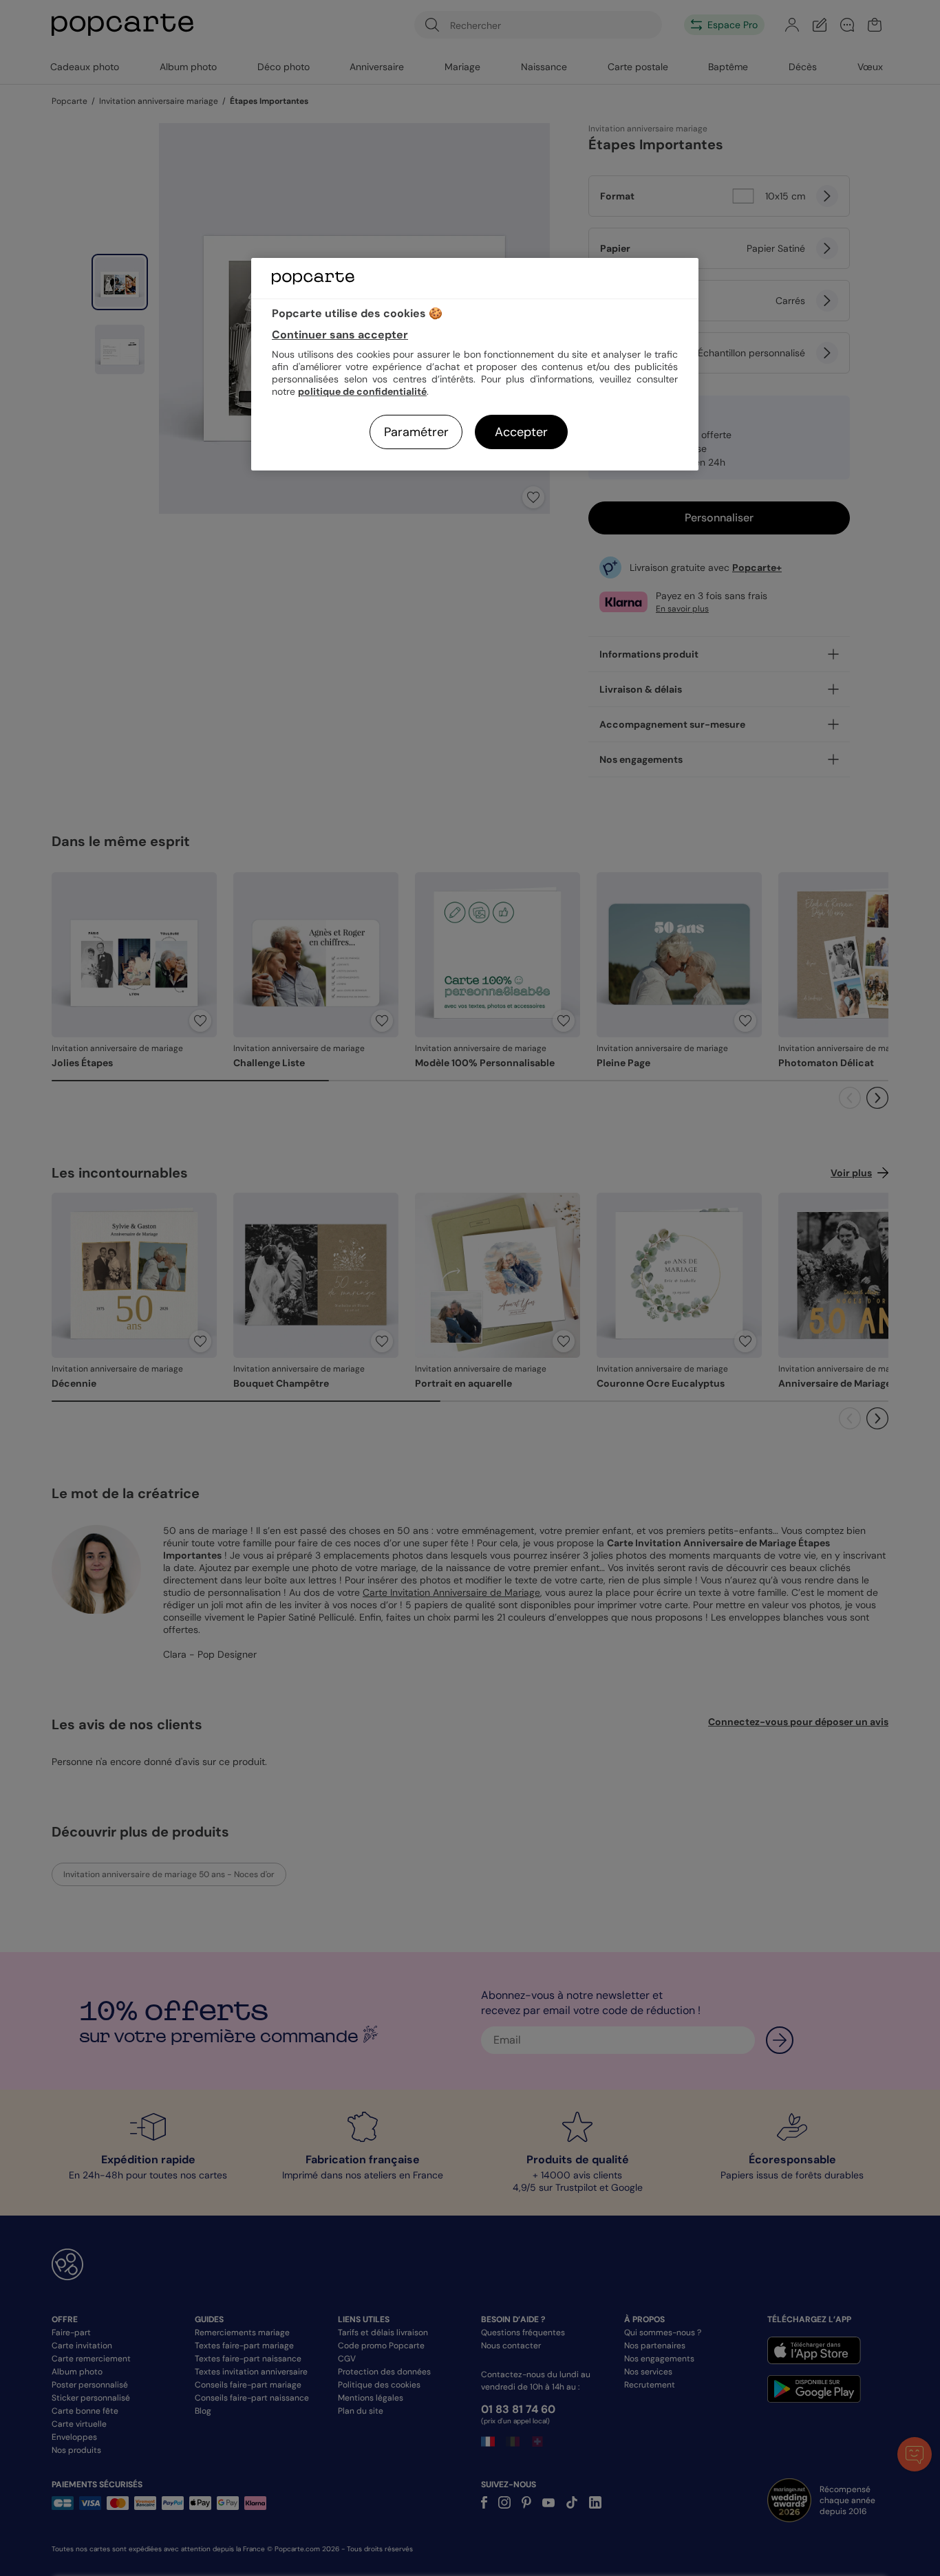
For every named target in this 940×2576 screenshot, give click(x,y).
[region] (475, 364)
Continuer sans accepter (340, 335)
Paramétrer (416, 432)
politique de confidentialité (362, 391)
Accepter (521, 432)
